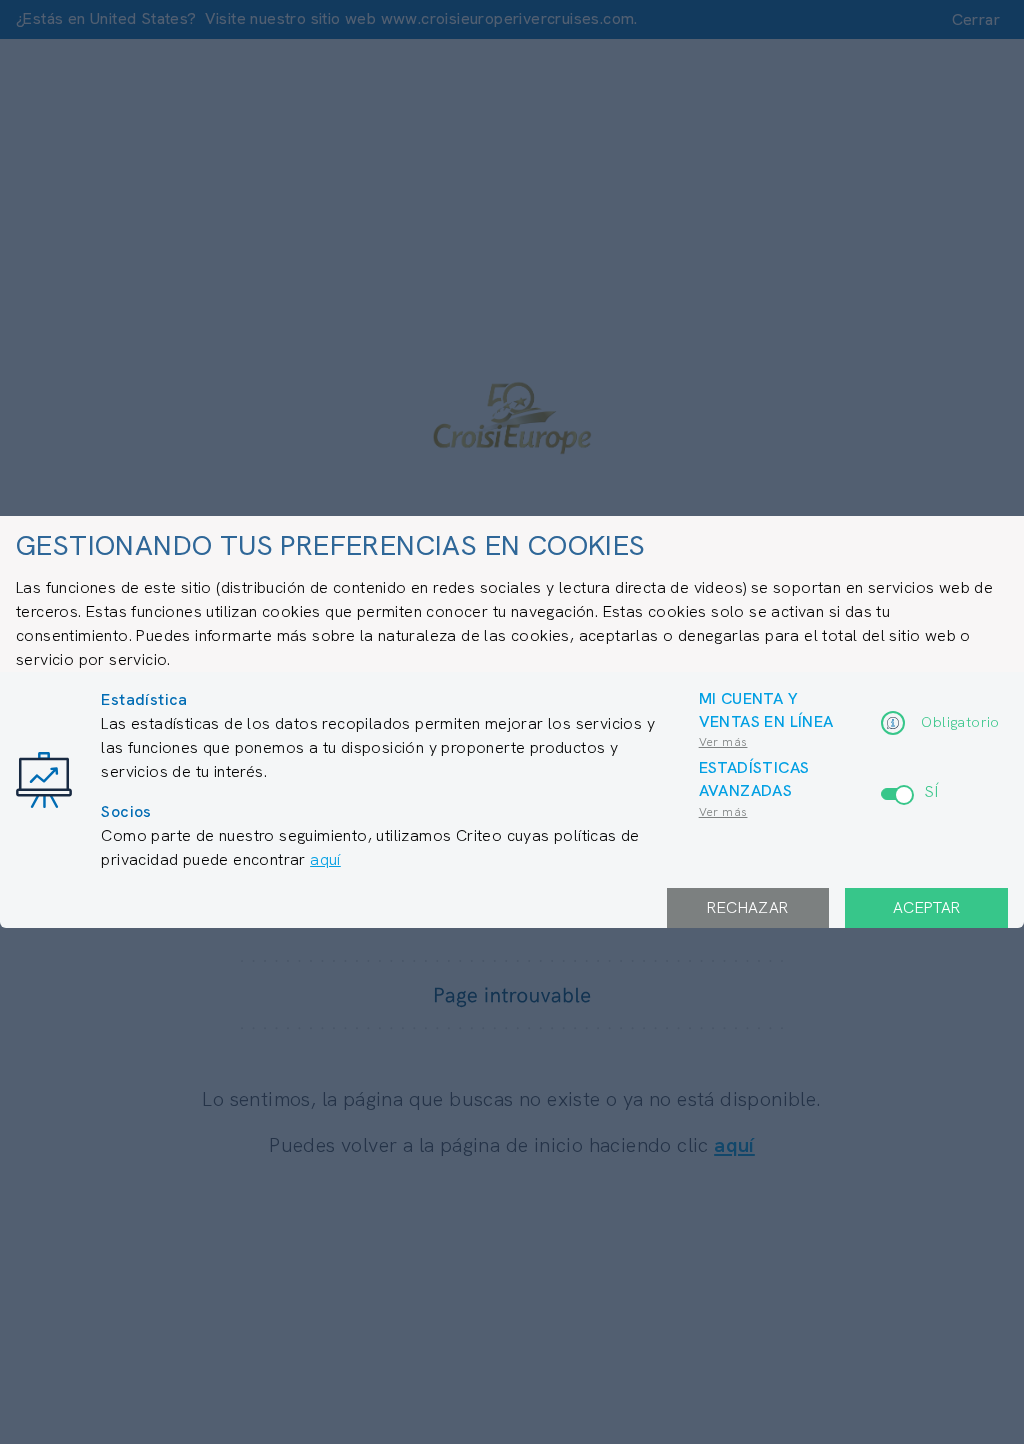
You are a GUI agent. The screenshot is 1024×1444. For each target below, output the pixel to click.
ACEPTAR (927, 907)
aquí (325, 859)
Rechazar (747, 907)
